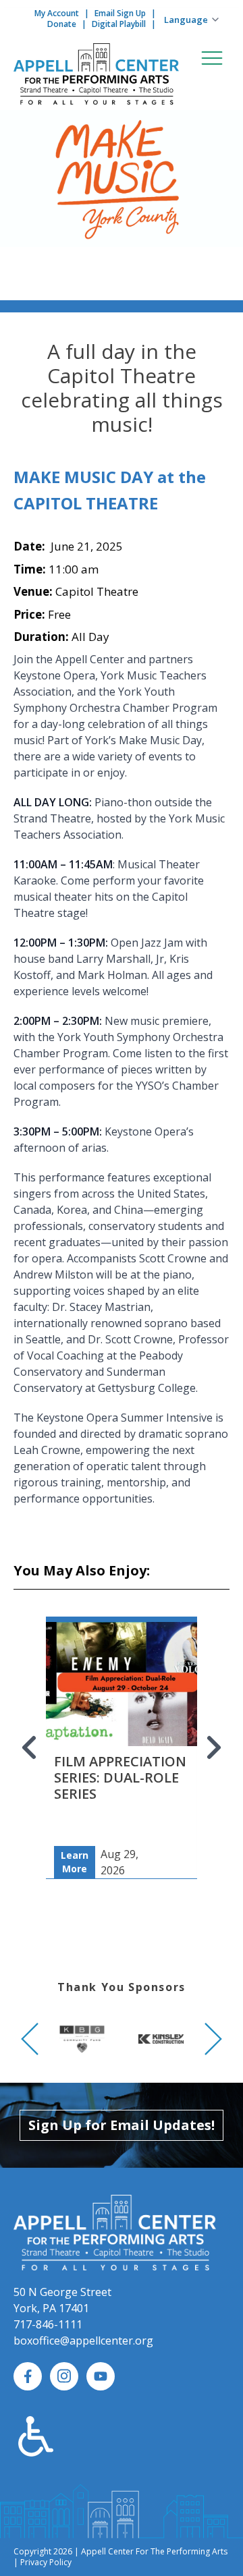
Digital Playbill (119, 24)
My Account (57, 13)
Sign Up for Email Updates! (122, 2125)
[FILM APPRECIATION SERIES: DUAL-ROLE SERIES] (122, 1717)
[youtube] (101, 2376)
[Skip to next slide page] (213, 1747)
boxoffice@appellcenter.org (83, 2341)
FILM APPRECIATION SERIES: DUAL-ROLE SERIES (120, 1777)
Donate (62, 24)
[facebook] (28, 2376)
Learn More (75, 1862)
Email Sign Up (120, 13)
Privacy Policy (46, 2562)
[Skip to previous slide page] (30, 1747)
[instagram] (64, 2376)
